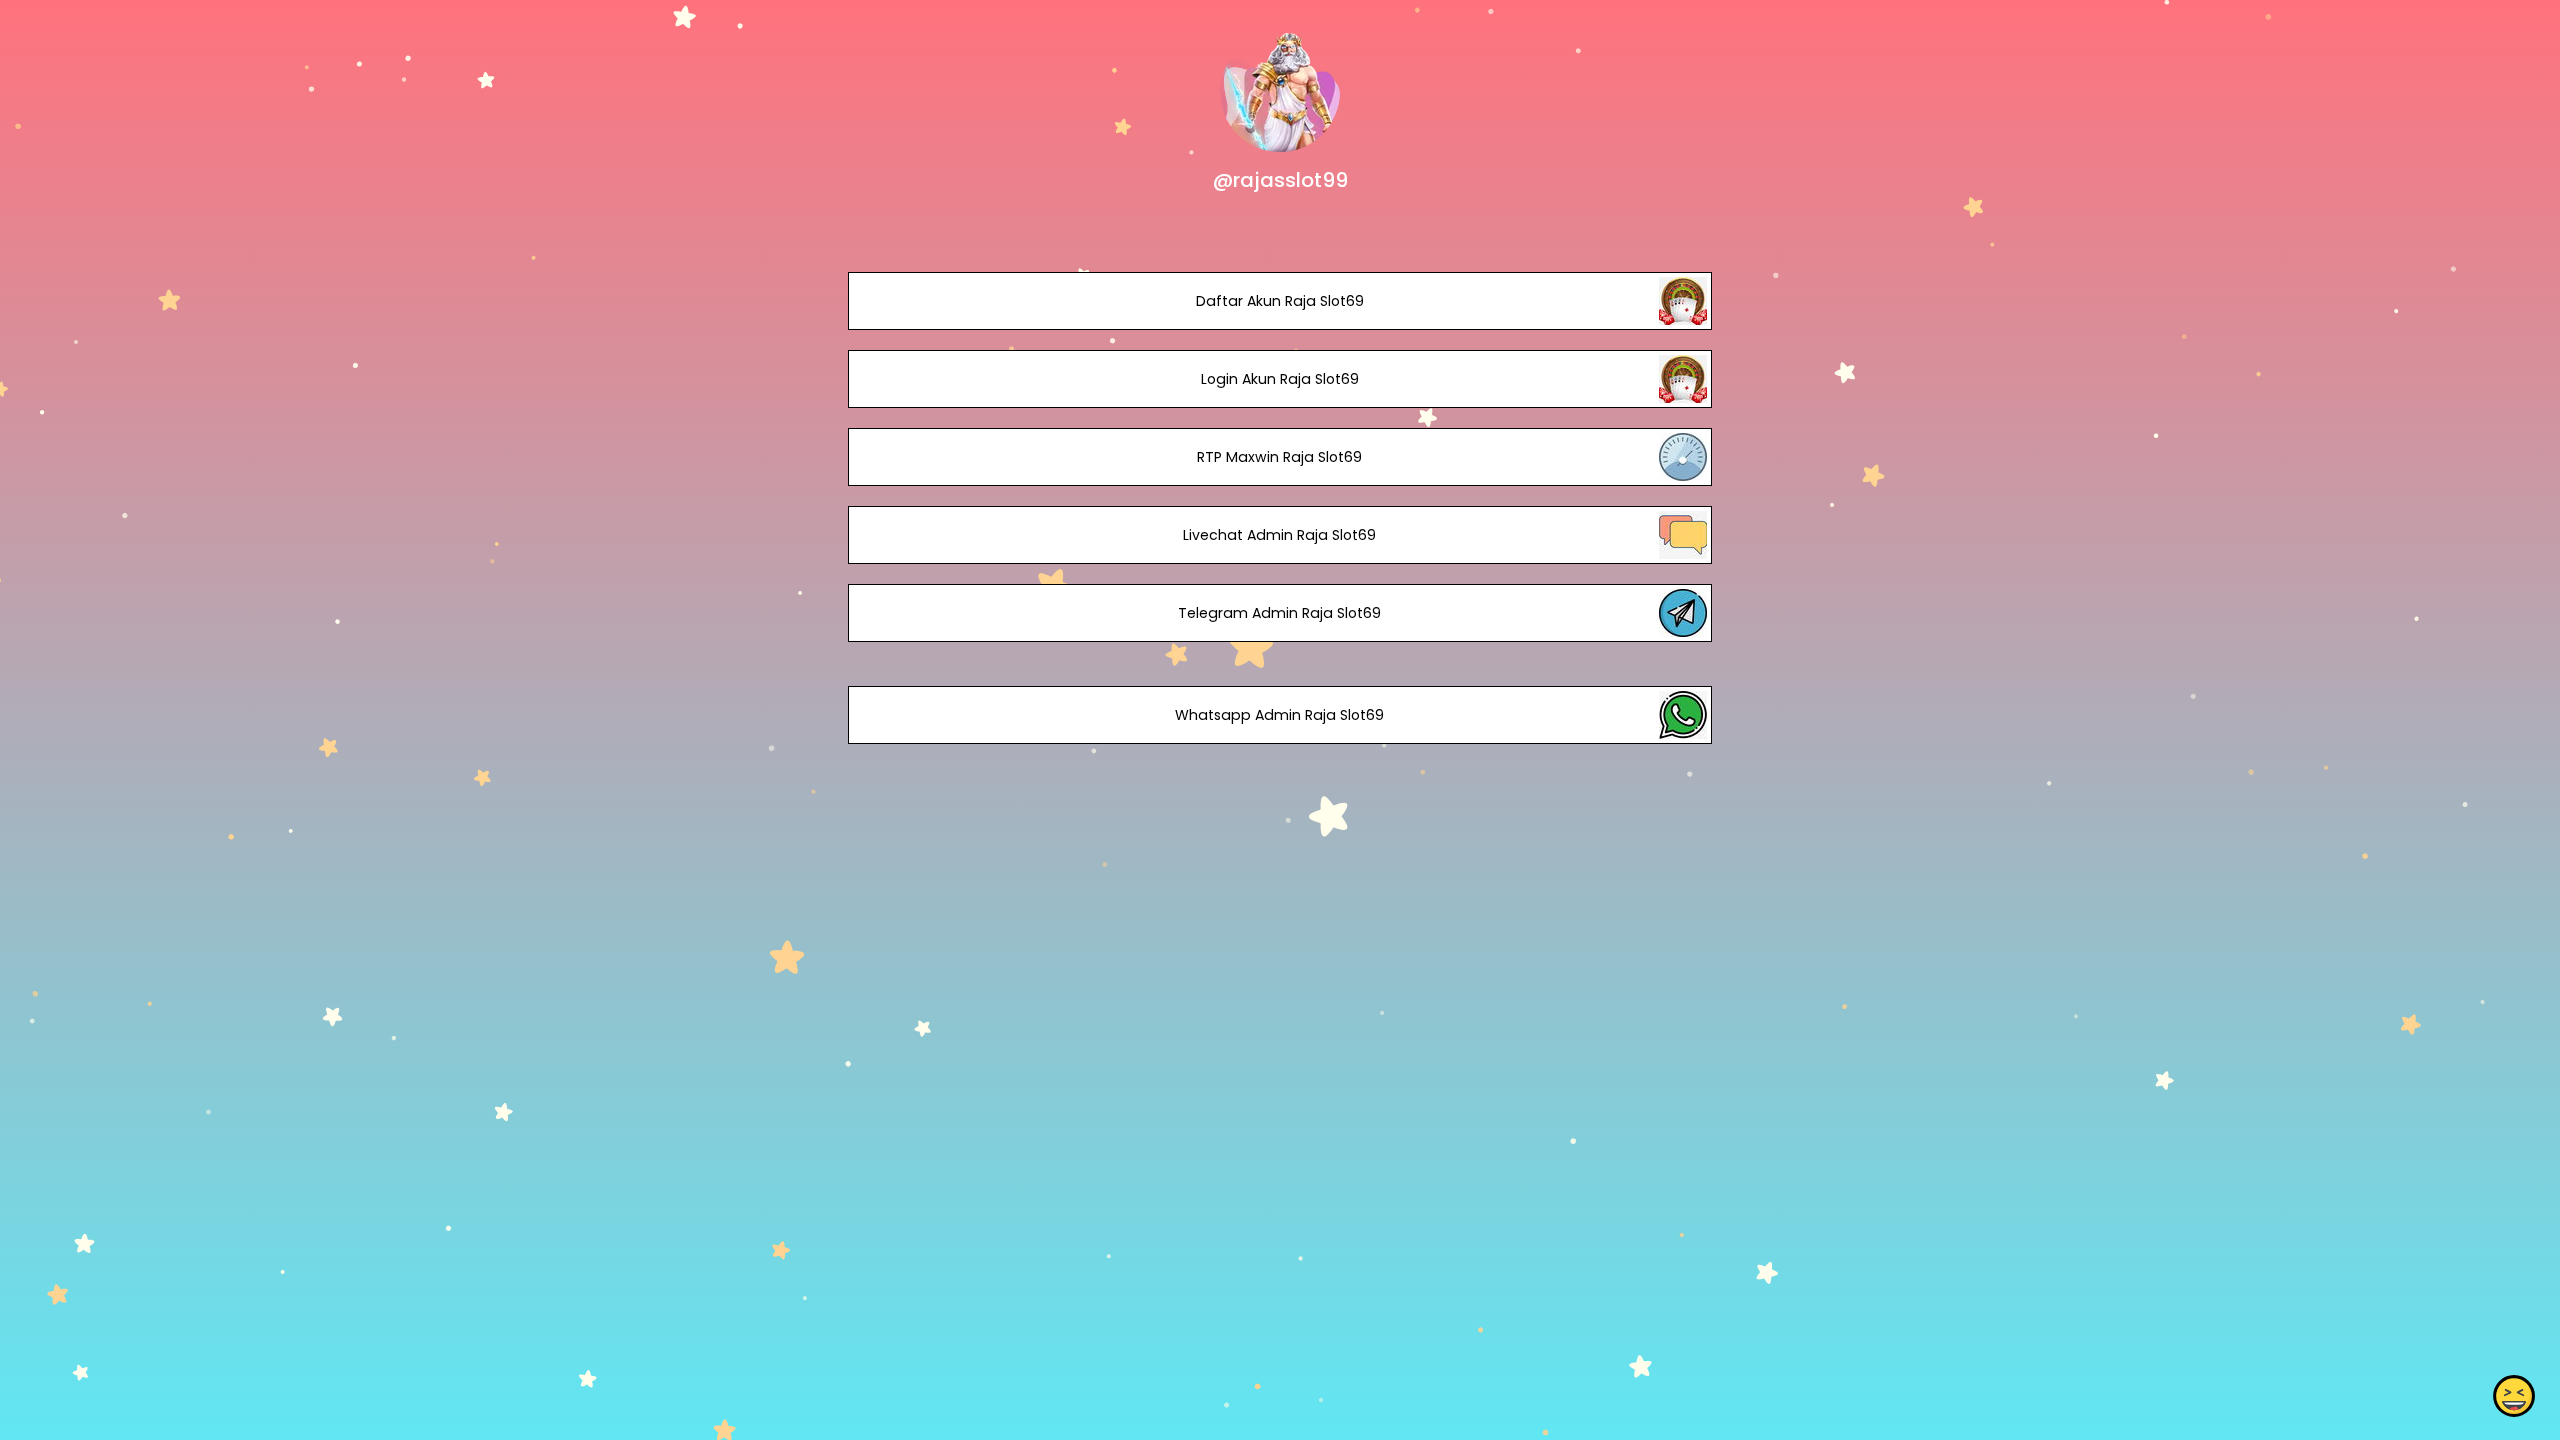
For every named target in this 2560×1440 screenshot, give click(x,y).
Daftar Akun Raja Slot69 (1280, 301)
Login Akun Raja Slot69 (1280, 379)
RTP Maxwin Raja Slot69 (1279, 457)
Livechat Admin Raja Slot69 (1279, 535)
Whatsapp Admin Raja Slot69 (1279, 715)
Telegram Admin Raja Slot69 (1279, 613)
